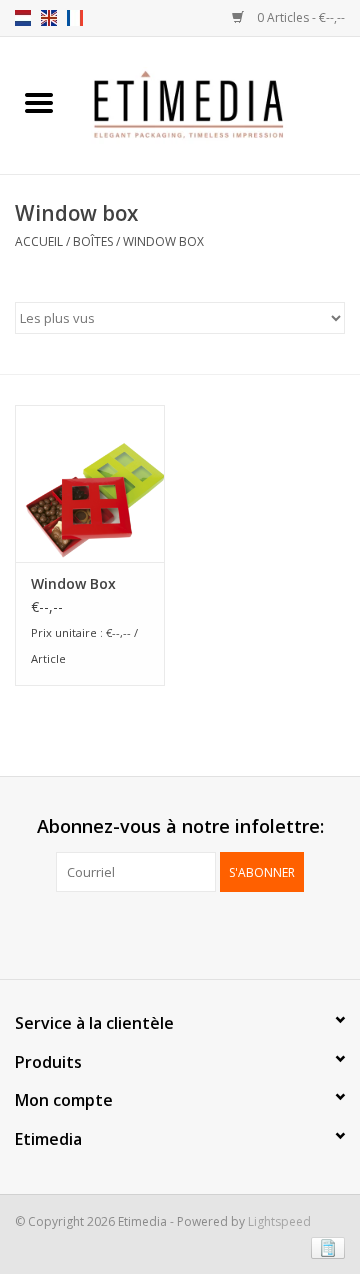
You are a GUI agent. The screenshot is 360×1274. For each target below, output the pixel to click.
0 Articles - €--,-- (299, 17)
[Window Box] (90, 483)
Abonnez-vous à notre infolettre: (180, 826)
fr (75, 18)
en (49, 18)
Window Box (73, 583)
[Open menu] (39, 102)
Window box (163, 241)
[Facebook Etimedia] (162, 933)
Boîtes (93, 241)
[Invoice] (324, 1246)
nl (23, 18)
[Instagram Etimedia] (198, 933)
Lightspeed (279, 1221)
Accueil (39, 241)
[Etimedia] (219, 103)
